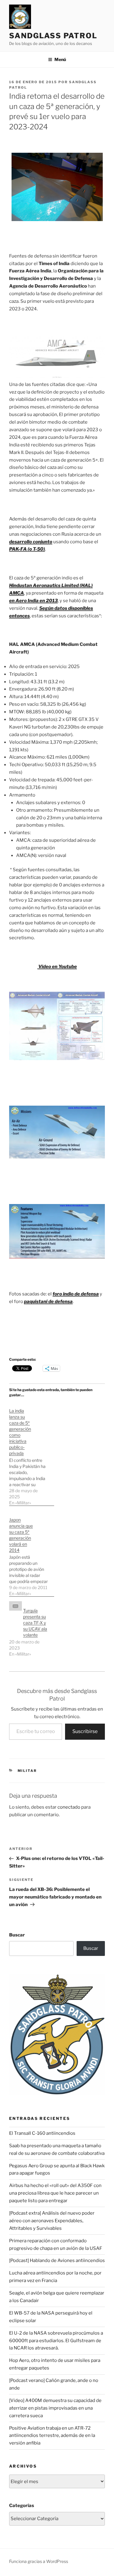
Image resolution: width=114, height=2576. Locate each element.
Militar (27, 1771)
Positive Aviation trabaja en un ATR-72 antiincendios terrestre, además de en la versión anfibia (52, 2436)
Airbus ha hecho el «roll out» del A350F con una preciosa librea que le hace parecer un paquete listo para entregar (55, 2193)
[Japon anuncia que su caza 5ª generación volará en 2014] (32, 1554)
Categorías (22, 2506)
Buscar (17, 1935)
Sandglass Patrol (53, 36)
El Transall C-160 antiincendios (42, 2133)
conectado (69, 1807)
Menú (60, 59)
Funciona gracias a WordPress (39, 2561)
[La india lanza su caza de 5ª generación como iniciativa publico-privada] (32, 1454)
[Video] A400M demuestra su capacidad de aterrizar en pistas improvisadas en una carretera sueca (55, 2408)
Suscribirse (85, 1731)
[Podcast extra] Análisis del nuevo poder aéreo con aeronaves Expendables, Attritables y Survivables (52, 2221)
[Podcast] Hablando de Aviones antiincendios (57, 2260)
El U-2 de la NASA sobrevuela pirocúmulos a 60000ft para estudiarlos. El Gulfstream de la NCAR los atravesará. (56, 2341)
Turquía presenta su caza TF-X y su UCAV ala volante (35, 1623)
